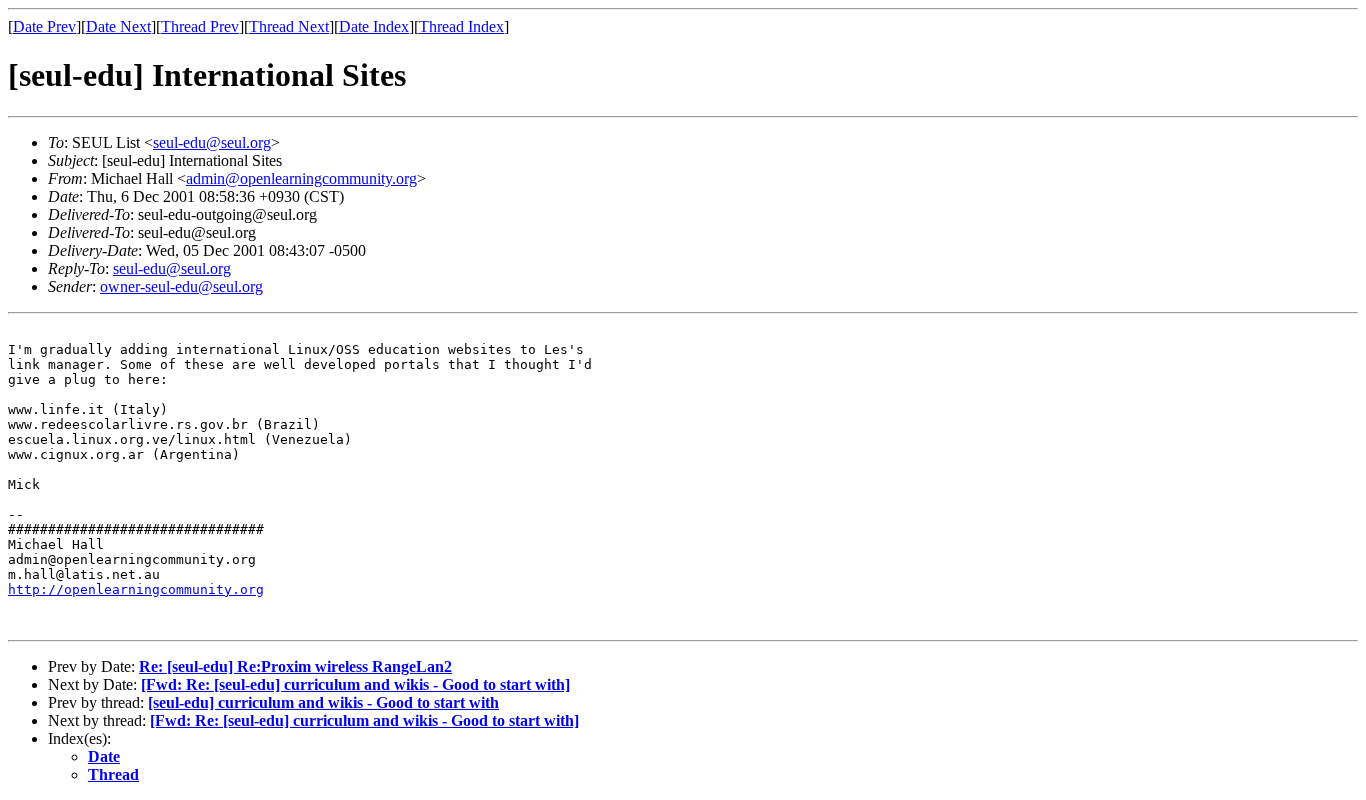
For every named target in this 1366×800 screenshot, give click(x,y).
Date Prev (44, 26)
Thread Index (461, 26)
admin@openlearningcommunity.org (301, 178)
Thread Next (289, 26)
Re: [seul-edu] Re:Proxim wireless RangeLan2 (295, 666)
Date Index (374, 26)
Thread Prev (200, 26)
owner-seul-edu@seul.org (181, 286)
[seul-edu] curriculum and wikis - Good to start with (323, 702)
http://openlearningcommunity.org (136, 589)
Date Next (118, 26)
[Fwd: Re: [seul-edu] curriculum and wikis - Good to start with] (355, 684)
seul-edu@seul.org (212, 142)
